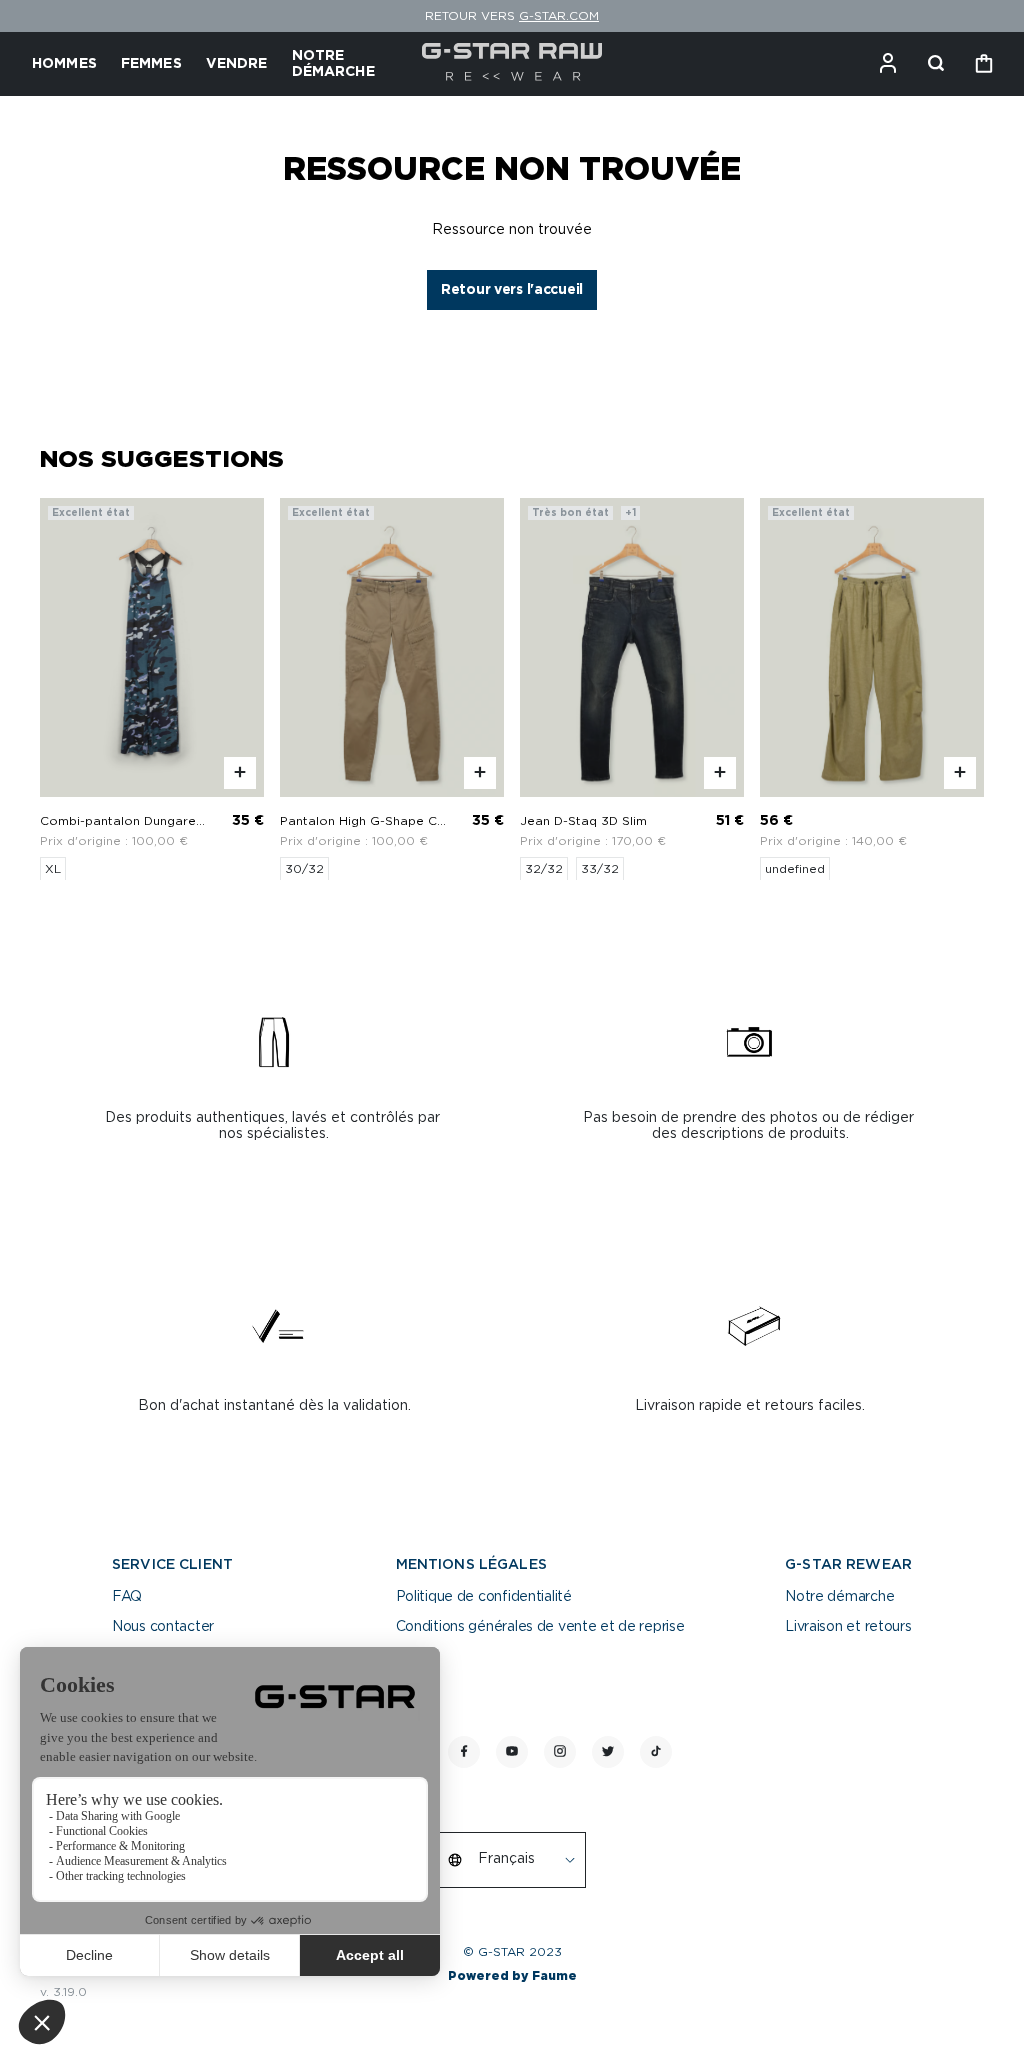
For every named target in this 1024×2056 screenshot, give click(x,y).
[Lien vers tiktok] (656, 1752)
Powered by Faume (512, 1976)
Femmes (151, 64)
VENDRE (237, 64)
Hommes (64, 64)
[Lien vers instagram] (560, 1752)
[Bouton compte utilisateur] (888, 64)
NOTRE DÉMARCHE (333, 64)
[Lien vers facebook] (464, 1752)
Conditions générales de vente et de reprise (540, 1627)
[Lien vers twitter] (608, 1752)
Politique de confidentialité (484, 1597)
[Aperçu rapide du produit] (240, 772)
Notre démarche (839, 1597)
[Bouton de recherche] (936, 64)
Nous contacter (163, 1627)
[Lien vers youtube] (512, 1752)
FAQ (127, 1597)
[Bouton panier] (984, 64)
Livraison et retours (848, 1627)
